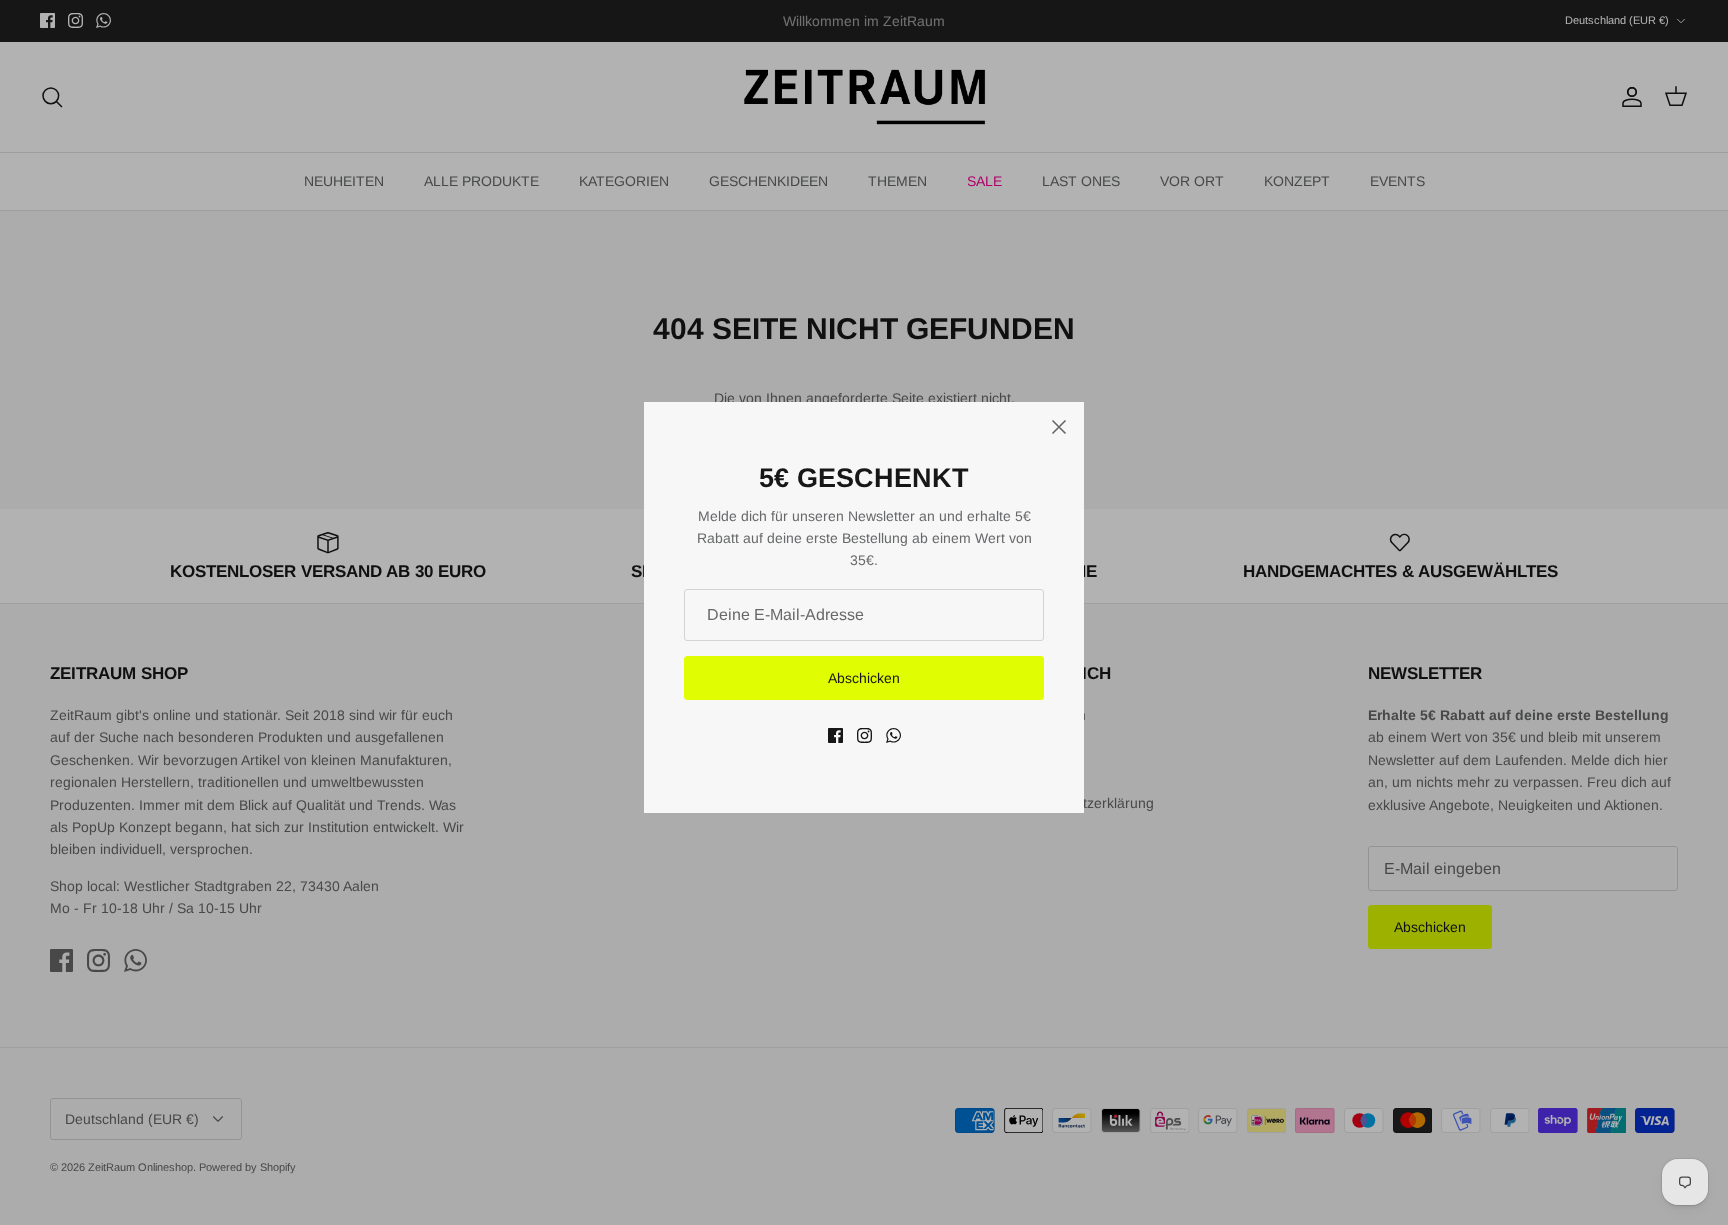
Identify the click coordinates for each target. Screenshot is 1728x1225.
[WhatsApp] (893, 735)
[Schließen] (1059, 427)
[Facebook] (835, 735)
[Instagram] (864, 735)
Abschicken (864, 678)
